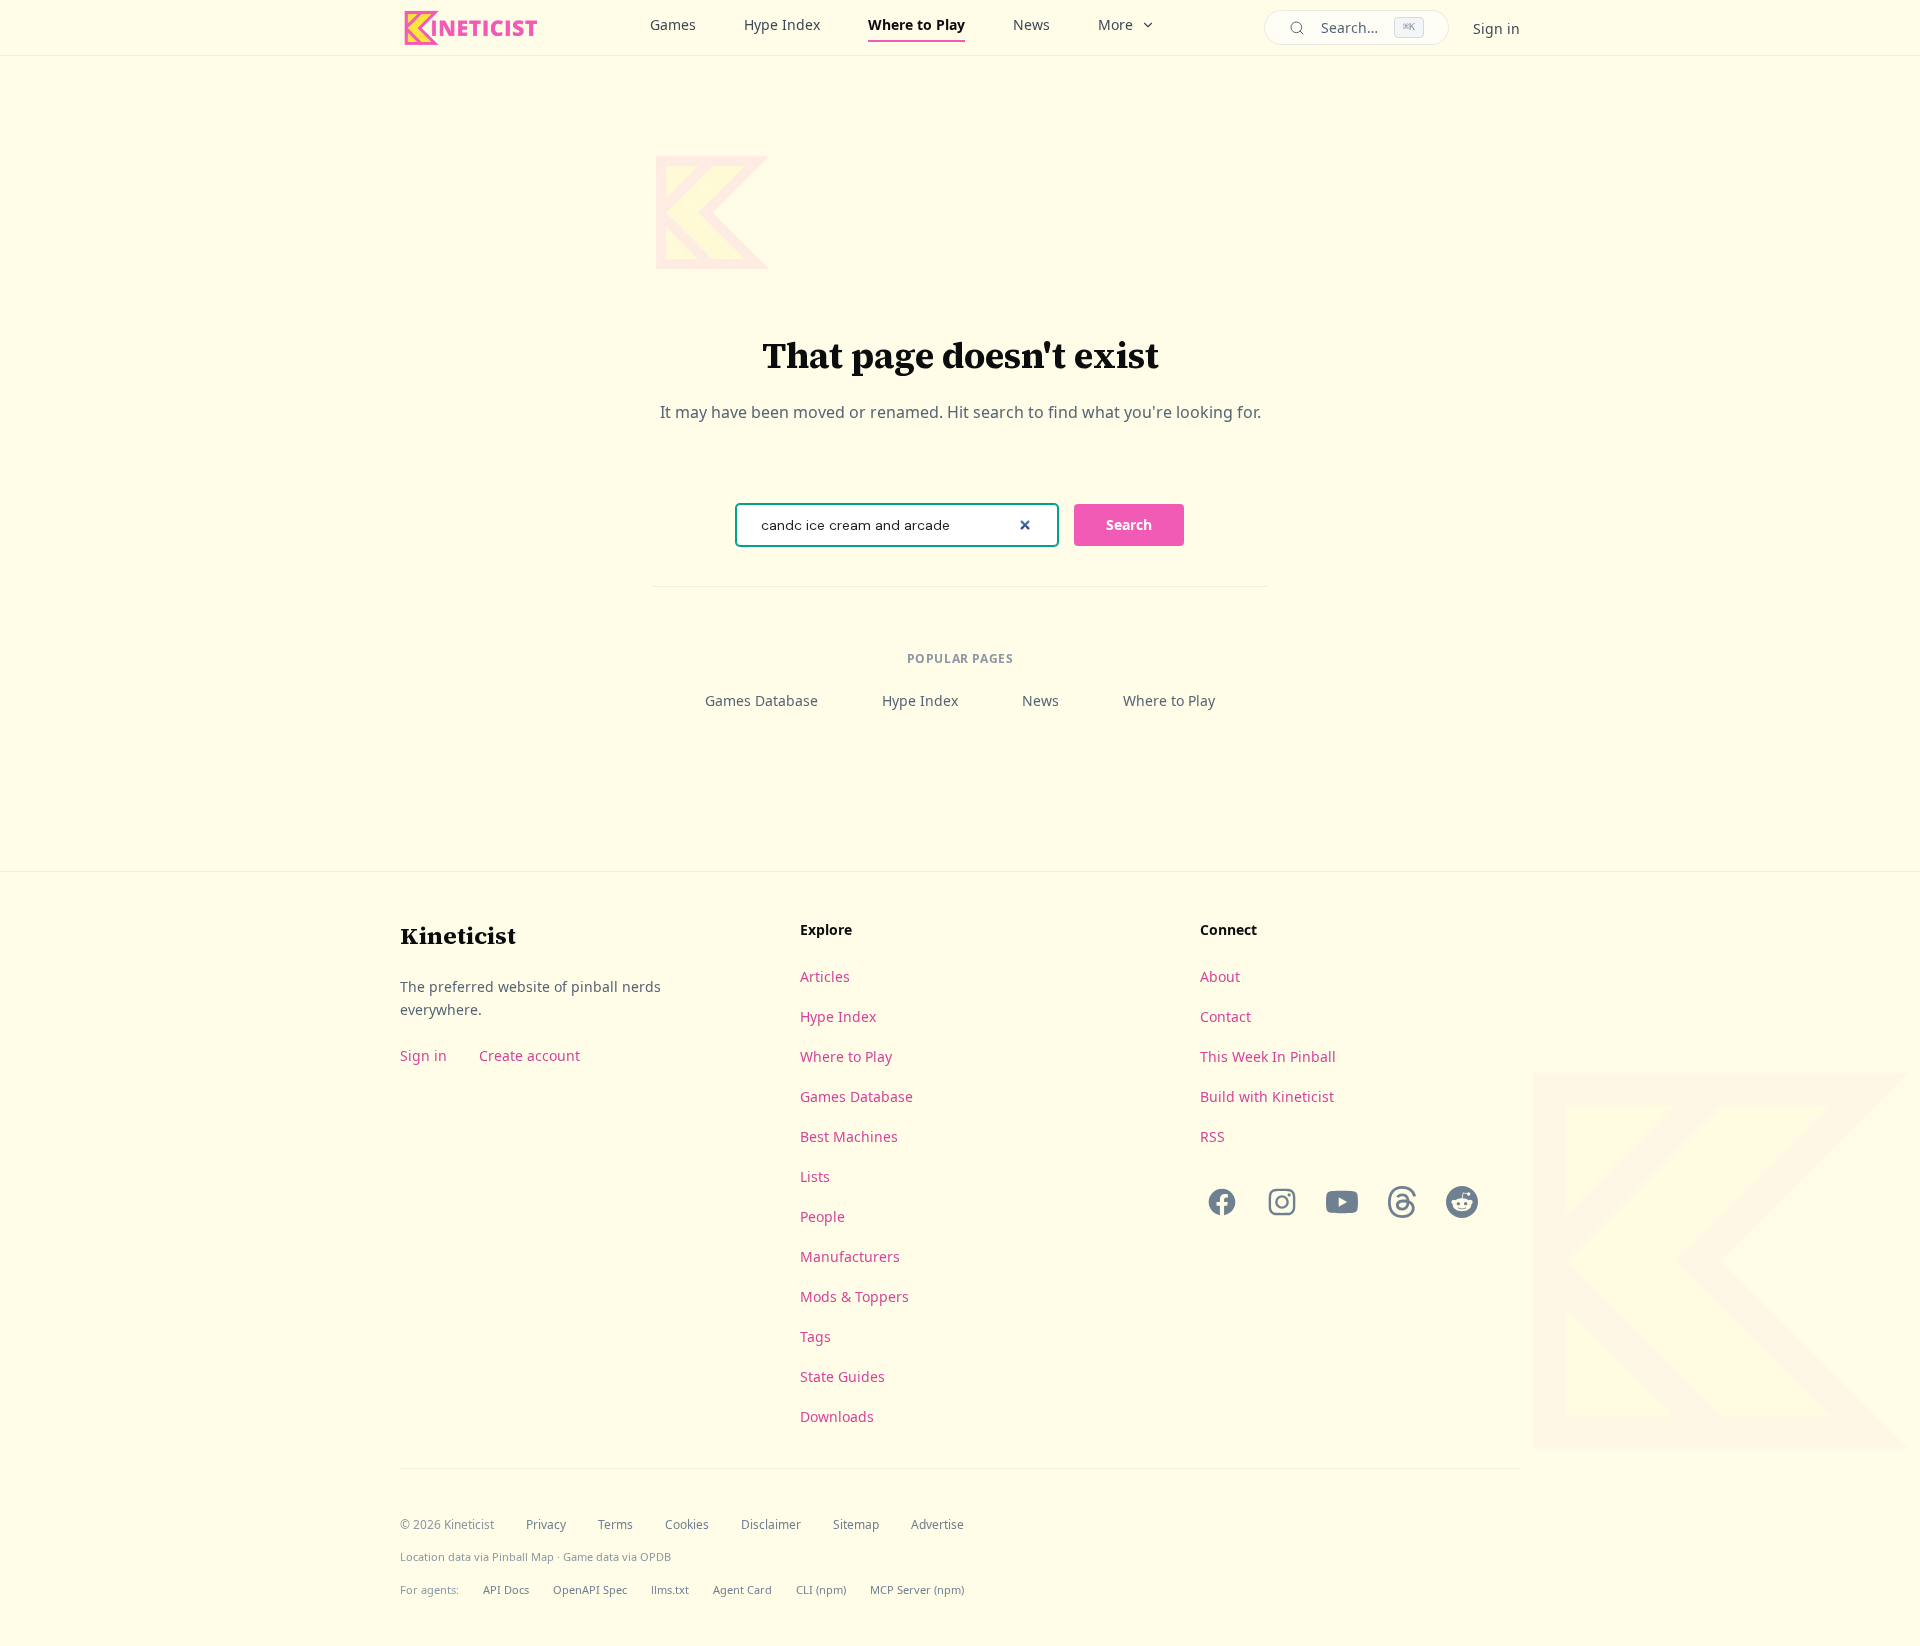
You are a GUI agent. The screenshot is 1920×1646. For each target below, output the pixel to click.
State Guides (842, 1376)
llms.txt (670, 1589)
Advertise (937, 1525)
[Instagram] (1282, 1202)
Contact (1225, 1016)
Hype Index (782, 24)
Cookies (687, 1525)
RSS (1212, 1136)
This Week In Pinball (1268, 1056)
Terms (615, 1525)
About (1220, 976)
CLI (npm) (821, 1589)
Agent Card (742, 1589)
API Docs (506, 1589)
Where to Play (916, 24)
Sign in (1496, 28)
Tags (815, 1336)
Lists (815, 1176)
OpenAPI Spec (590, 1589)
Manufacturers (850, 1256)
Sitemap (856, 1525)
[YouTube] (1342, 1202)
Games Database (761, 700)
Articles (825, 976)
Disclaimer (771, 1525)
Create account (529, 1055)
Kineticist (458, 935)
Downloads (837, 1416)
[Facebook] (1222, 1202)
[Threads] (1402, 1202)
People (822, 1216)
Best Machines (849, 1136)
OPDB (655, 1556)
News (1031, 24)
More (1115, 24)
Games (673, 24)
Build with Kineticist (1267, 1096)
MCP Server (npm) (917, 1589)
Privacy (546, 1525)
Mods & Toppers (854, 1296)
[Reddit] (1462, 1202)
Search (1129, 524)
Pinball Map (523, 1556)
